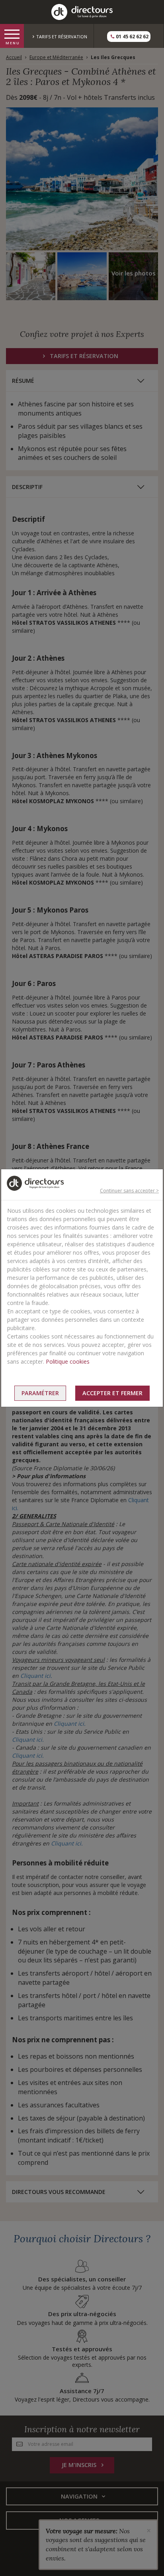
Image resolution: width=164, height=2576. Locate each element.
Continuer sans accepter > (129, 1191)
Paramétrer (40, 1393)
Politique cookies (68, 1361)
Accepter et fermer (112, 1393)
